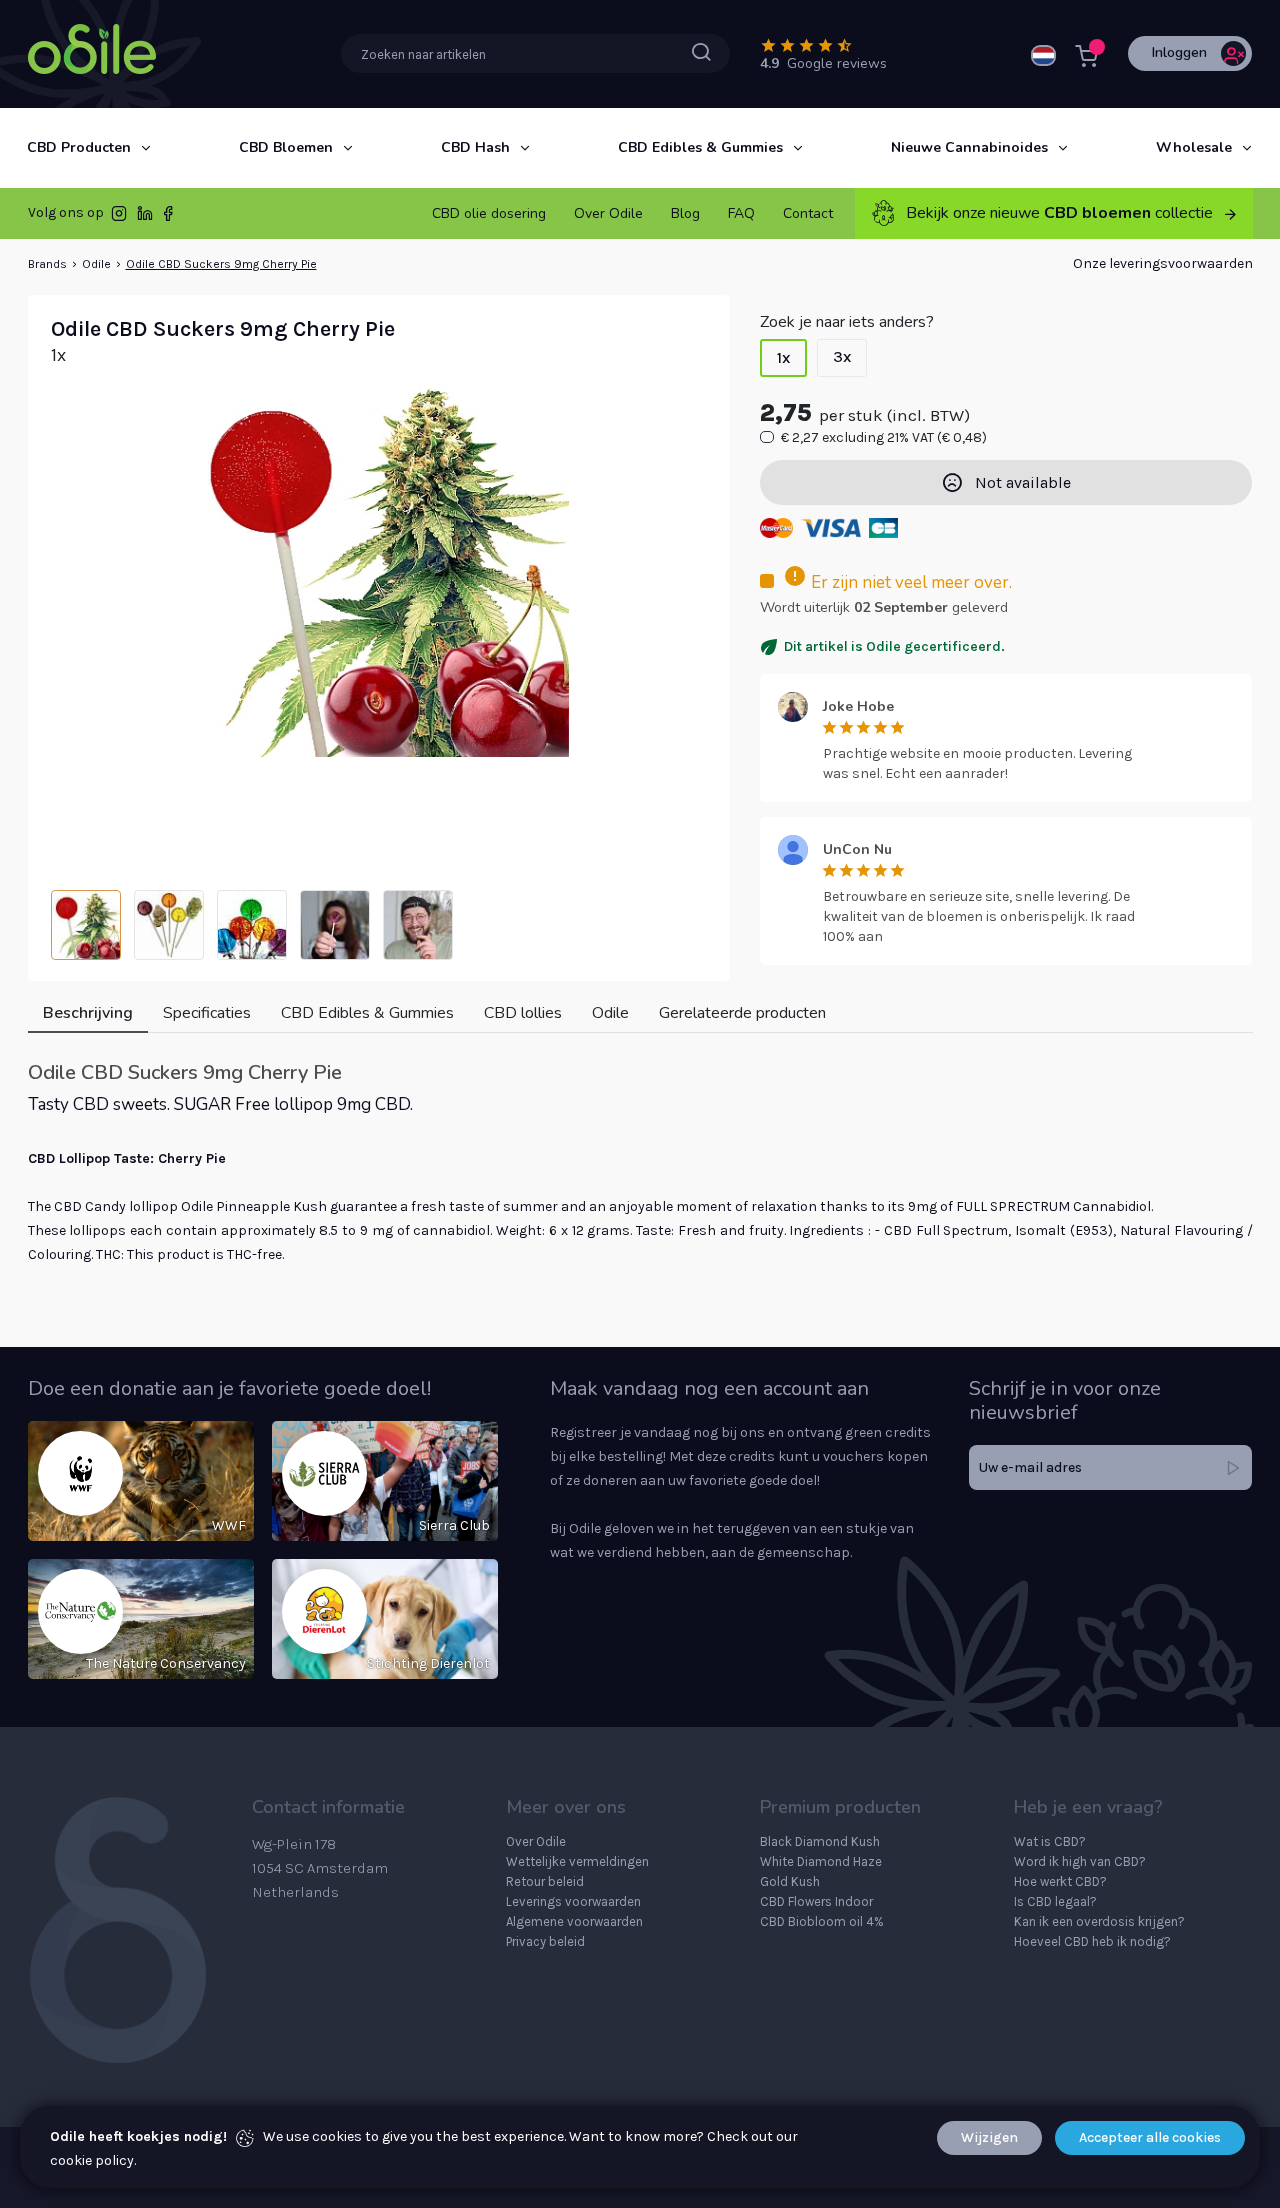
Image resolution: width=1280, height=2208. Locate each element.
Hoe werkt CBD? (1060, 1881)
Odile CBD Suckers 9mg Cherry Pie (221, 264)
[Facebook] (168, 217)
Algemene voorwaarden (574, 1921)
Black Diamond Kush (820, 1841)
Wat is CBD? (1050, 1841)
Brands (47, 264)
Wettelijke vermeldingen (577, 1861)
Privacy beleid (545, 1941)
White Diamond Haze (821, 1861)
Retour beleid (545, 1881)
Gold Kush (790, 1881)
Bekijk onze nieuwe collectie (1059, 213)
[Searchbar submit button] (701, 52)
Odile (96, 264)
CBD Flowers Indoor (816, 1901)
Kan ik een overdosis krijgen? (1099, 1921)
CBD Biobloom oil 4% (822, 1921)
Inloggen (1179, 52)
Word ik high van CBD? (1080, 1861)
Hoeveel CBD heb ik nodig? (1092, 1941)
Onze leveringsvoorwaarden (1163, 263)
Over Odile (536, 1841)
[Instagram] (119, 217)
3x (842, 356)
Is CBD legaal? (1055, 1901)
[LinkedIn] (145, 217)
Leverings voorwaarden (573, 1901)
